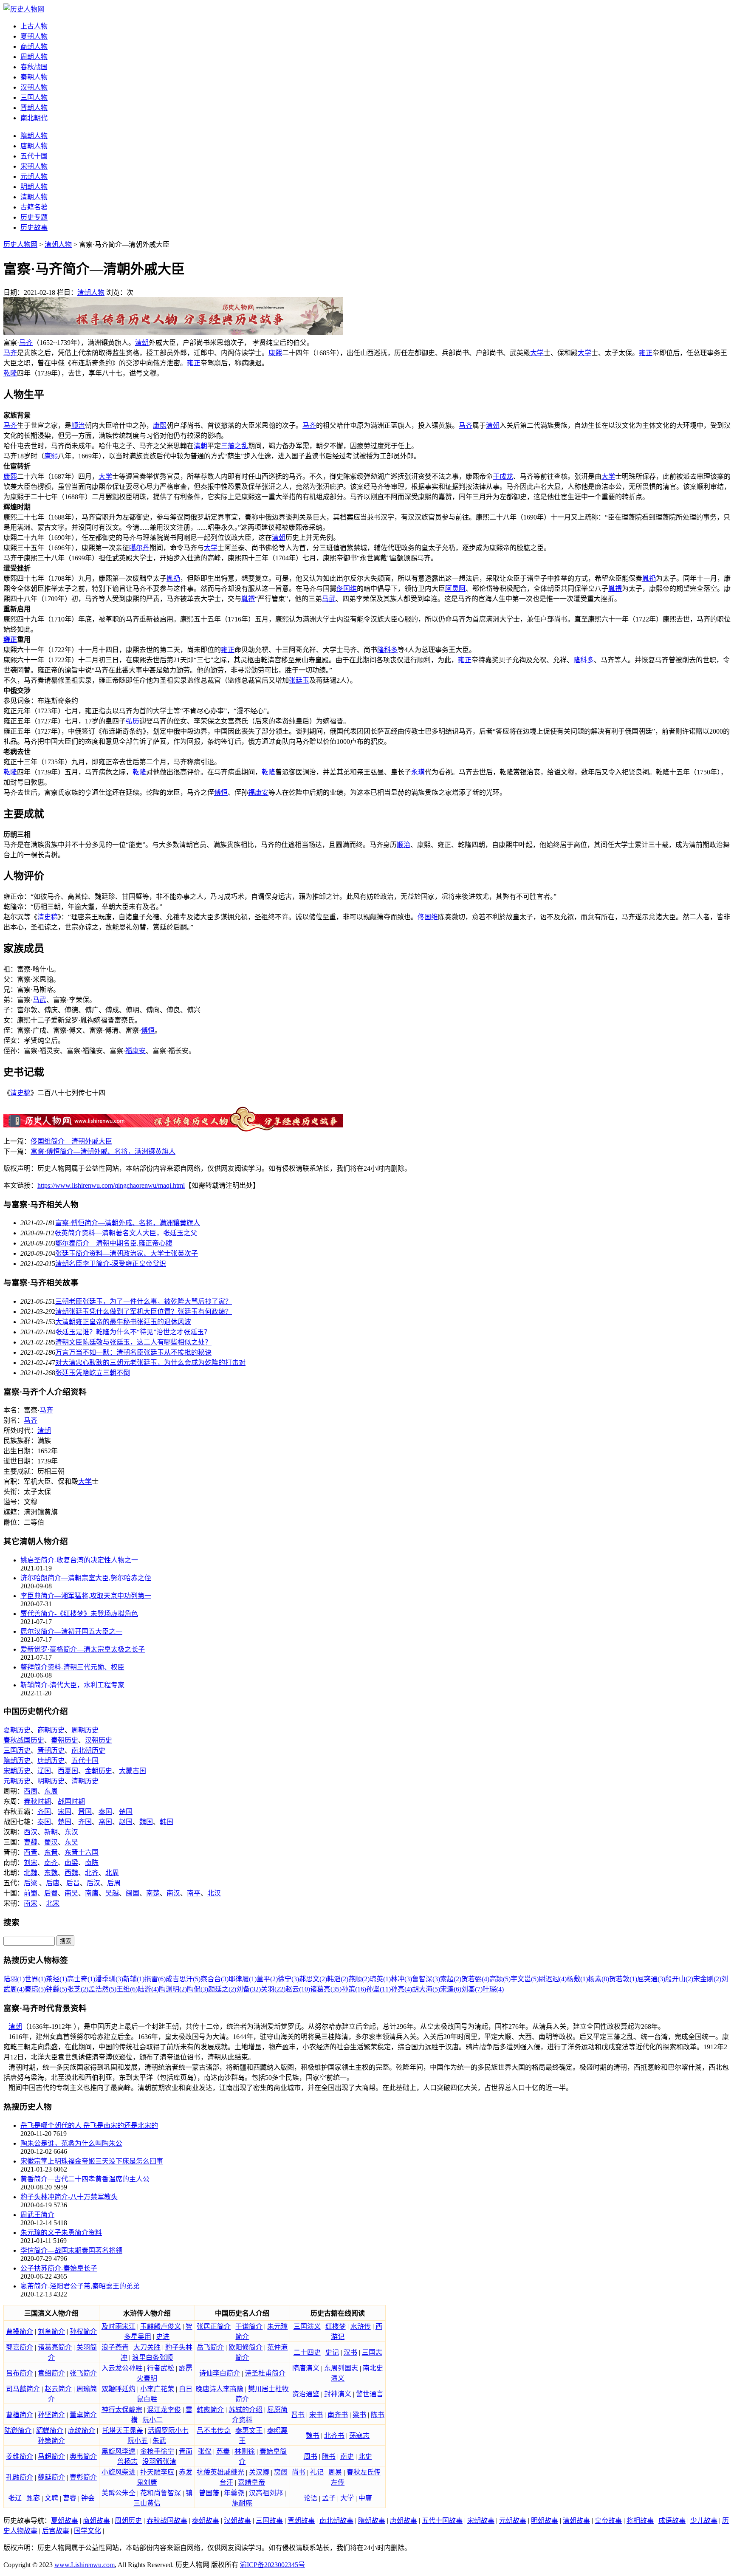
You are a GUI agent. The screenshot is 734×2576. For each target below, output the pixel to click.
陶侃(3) (198, 1989)
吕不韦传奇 (214, 2431)
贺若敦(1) (623, 1979)
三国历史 (17, 1750)
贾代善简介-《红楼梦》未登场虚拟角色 (79, 1614)
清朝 (142, 343)
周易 (335, 2472)
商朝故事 (96, 2521)
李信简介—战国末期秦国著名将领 (71, 2250)
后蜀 (51, 1893)
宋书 (316, 2415)
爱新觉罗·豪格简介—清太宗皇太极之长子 (83, 1649)
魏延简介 (51, 2477)
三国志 (372, 2352)
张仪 (205, 2451)
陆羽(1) (14, 1979)
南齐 (51, 1863)
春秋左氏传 (364, 2472)
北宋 (53, 1903)
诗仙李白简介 (220, 2373)
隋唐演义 (306, 2368)
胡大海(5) (426, 1989)
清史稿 (48, 917)
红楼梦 (336, 2326)
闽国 (133, 1893)
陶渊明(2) (173, 1989)
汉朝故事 (237, 2521)
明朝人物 (34, 187)
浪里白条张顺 (152, 2357)
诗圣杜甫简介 (265, 2373)
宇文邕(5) (525, 1979)
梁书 (359, 2415)
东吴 (71, 1842)
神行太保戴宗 (122, 2410)
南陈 (92, 1863)
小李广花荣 (157, 2389)
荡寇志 (359, 2436)
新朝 (51, 1832)
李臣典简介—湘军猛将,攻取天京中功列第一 (86, 1596)
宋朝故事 (481, 2521)
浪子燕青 (115, 2347)
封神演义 (338, 2394)
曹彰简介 (83, 2477)
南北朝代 (34, 118)
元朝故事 (513, 2521)
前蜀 (31, 1893)
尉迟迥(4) (553, 1979)
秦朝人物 (34, 77)
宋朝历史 (17, 1771)
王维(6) (127, 1989)
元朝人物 (34, 177)
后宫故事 (56, 2531)
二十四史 (307, 2352)
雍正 (646, 353)
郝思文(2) (313, 1979)
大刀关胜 (147, 2347)
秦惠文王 (249, 2431)
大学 (537, 353)
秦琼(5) (35, 1989)
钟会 (88, 2498)
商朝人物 (34, 47)
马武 (329, 599)
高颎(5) (500, 1979)
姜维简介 (20, 2456)
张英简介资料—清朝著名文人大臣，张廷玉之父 (126, 1233)
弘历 (133, 721)
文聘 (51, 2498)
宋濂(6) (451, 1989)
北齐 (92, 1873)
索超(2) (451, 1979)
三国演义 (307, 2326)
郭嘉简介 (20, 2347)
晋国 (85, 1812)
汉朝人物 (34, 87)
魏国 (146, 1822)
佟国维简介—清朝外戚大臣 (71, 1141)
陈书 (378, 2415)
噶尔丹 (139, 548)
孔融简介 (20, 2477)
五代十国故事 (442, 2521)
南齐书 (338, 2415)
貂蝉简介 (50, 2431)
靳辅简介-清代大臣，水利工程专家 (72, 1685)
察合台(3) (215, 1979)
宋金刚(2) (707, 1979)
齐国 (44, 1812)
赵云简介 (58, 2389)
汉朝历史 (99, 1740)
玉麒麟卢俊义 (161, 2326)
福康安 (258, 792)
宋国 (65, 1812)
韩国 (167, 1822)
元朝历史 (17, 1781)
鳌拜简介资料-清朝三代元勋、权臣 (72, 1667)
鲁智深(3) (426, 1979)
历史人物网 (20, 244)
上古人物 (34, 26)
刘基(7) (472, 1989)
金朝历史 (99, 1771)
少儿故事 (704, 2521)
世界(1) (35, 1979)
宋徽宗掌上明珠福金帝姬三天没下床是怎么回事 (92, 2161)
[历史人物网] (24, 9)
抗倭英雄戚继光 (220, 2472)
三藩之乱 (234, 446)
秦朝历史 (65, 1740)
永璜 (418, 772)
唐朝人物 (34, 146)
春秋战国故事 (167, 2521)
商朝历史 (51, 1730)
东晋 (51, 1852)
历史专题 (34, 217)
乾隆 (10, 373)
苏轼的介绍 (246, 2410)
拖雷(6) (155, 1979)
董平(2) (267, 1979)
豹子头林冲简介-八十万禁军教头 (69, 2197)
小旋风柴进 (119, 2472)
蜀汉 (51, 1842)
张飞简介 (83, 2373)
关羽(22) (273, 1989)
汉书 (350, 2352)
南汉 (173, 1893)
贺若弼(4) (475, 1979)
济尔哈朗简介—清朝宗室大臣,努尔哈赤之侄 (86, 1578)
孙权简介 (83, 2332)
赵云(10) (298, 1989)
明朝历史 (51, 1781)
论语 (311, 2498)
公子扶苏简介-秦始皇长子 (59, 2268)
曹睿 (70, 2498)
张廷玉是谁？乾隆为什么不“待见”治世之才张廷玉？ (133, 1332)
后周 (114, 1883)
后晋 (73, 1883)
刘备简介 (51, 2332)
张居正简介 (214, 2326)
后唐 (53, 1883)
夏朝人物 (34, 36)
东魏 (51, 1873)
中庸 (365, 2498)
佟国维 (347, 589)
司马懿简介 (23, 2389)
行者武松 (161, 2368)
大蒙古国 (133, 1771)
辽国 (44, 1771)
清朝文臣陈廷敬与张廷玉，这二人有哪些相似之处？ (133, 1342)
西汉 (31, 1832)
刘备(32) (248, 1989)
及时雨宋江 (119, 2326)
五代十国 (34, 156)
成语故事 (672, 2521)
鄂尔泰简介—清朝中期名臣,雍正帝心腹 (114, 1243)
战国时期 (71, 1801)
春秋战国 (34, 67)
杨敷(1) (577, 1979)
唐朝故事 (404, 2521)
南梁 (71, 1863)
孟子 (329, 2498)
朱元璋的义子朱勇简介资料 (61, 2233)
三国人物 (34, 97)
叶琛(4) (493, 1989)
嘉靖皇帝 (251, 2482)
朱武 (159, 2441)
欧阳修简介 (246, 2347)
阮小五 (138, 2441)
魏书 (313, 2436)
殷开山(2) (679, 1979)
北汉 (214, 1893)
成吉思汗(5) (183, 1979)
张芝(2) (78, 1989)
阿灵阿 (455, 589)
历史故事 (34, 227)
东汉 (71, 1832)
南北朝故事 (336, 2521)
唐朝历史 (51, 1761)
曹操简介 (20, 2332)
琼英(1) (380, 1979)
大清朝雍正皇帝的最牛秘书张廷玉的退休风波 (123, 1322)
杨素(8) (598, 1979)
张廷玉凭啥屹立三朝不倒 (93, 1373)
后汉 (93, 1883)
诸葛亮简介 (55, 2347)
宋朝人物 (34, 166)
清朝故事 (576, 2521)
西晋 (31, 1852)
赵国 (126, 1822)
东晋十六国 (82, 1852)
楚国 (126, 1812)
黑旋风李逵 (119, 2451)
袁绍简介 (51, 2373)
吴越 (112, 1893)
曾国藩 (209, 2493)
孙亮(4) (401, 1989)
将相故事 (640, 2521)
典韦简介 (83, 2456)
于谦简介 (249, 2326)
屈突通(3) (651, 1979)
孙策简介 (51, 2441)
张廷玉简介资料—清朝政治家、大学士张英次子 (127, 1253)
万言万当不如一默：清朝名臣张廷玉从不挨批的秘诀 (133, 1352)
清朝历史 (85, 1781)
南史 (347, 2456)
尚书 (299, 2472)
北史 (365, 2456)
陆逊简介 (18, 2431)
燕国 (105, 1822)
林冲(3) (401, 1979)
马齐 (26, 343)
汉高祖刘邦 (266, 2493)
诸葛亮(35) (326, 1989)
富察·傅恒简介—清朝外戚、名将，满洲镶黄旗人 (103, 1151)
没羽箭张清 (159, 2462)
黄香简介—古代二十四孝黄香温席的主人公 (85, 2179)
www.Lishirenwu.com (85, 2565)
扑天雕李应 (157, 2472)
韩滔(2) (338, 1979)
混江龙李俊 (164, 2410)
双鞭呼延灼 (119, 2389)
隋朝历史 (17, 1761)
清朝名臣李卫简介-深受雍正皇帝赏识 (111, 1264)
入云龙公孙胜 (122, 2368)
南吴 (71, 1893)
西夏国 (68, 1771)
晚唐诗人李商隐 (220, 2389)
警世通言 (370, 2394)
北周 (112, 1873)
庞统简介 (82, 2431)
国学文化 (88, 2531)
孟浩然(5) (102, 1989)
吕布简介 (20, 2373)
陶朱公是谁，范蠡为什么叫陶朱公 (71, 2143)
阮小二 (152, 2420)
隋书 (329, 2456)
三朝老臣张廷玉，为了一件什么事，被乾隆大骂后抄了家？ (144, 1301)
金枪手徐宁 (157, 2451)
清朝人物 (34, 197)
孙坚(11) (378, 1989)
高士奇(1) (81, 1979)
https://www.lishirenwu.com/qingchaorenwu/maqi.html (111, 1185)
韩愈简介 (210, 2410)
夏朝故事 (65, 2521)
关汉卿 (259, 2472)
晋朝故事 (301, 2521)
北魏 (31, 1873)
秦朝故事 (206, 2521)
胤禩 (615, 589)
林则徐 (245, 2451)
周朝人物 (34, 57)
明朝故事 (545, 2521)
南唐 (92, 1893)
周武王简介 (37, 2215)
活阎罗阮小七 (168, 2431)
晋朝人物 (34, 108)
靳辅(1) (134, 1979)
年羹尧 (234, 2493)
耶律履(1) (243, 1979)
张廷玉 (299, 680)
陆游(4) (148, 1989)
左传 (338, 2482)
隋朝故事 (372, 2521)
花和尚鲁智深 (161, 2493)
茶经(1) (56, 1979)
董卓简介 (83, 2415)
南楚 (153, 1893)
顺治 (78, 425)
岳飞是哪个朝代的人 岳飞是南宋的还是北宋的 (89, 2125)
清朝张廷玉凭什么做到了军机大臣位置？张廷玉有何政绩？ (144, 1312)
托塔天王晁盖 (123, 2431)
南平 (194, 1893)
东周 (51, 1791)
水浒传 (361, 2326)
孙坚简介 (51, 2415)
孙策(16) (354, 1989)
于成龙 (503, 476)
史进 (163, 2337)
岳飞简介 (210, 2347)
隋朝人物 (34, 136)
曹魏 (31, 1842)
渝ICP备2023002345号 (272, 2565)
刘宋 (31, 1863)
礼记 (317, 2472)
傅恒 (221, 792)
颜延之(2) (222, 1989)
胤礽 (173, 578)
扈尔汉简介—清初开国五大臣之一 (71, 1631)
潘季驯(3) (109, 1979)
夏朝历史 (17, 1730)
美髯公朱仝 (119, 2493)
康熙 (275, 353)
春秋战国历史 (24, 1740)
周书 (311, 2456)
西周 (31, 1791)
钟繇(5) (56, 1989)
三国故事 (269, 2521)
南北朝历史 (88, 1750)
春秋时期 (37, 1801)
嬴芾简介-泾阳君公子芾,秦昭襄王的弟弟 (80, 2286)
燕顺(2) (359, 1979)
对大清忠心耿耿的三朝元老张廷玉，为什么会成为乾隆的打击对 (150, 1363)
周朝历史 (85, 1730)
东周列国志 (341, 2368)
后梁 (31, 1883)
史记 (332, 2352)
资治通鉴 (306, 2394)
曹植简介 (20, 2415)
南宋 (31, 1903)
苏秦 (223, 2451)
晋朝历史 (51, 1750)
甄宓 (33, 2498)
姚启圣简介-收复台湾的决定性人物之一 (79, 1560)
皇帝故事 (608, 2521)
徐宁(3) (288, 1979)
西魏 (71, 1873)
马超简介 (51, 2456)
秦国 (105, 1812)
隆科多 (387, 650)
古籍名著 (34, 207)
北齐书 (334, 2436)
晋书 (298, 2415)
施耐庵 (242, 2503)
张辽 (15, 2498)
